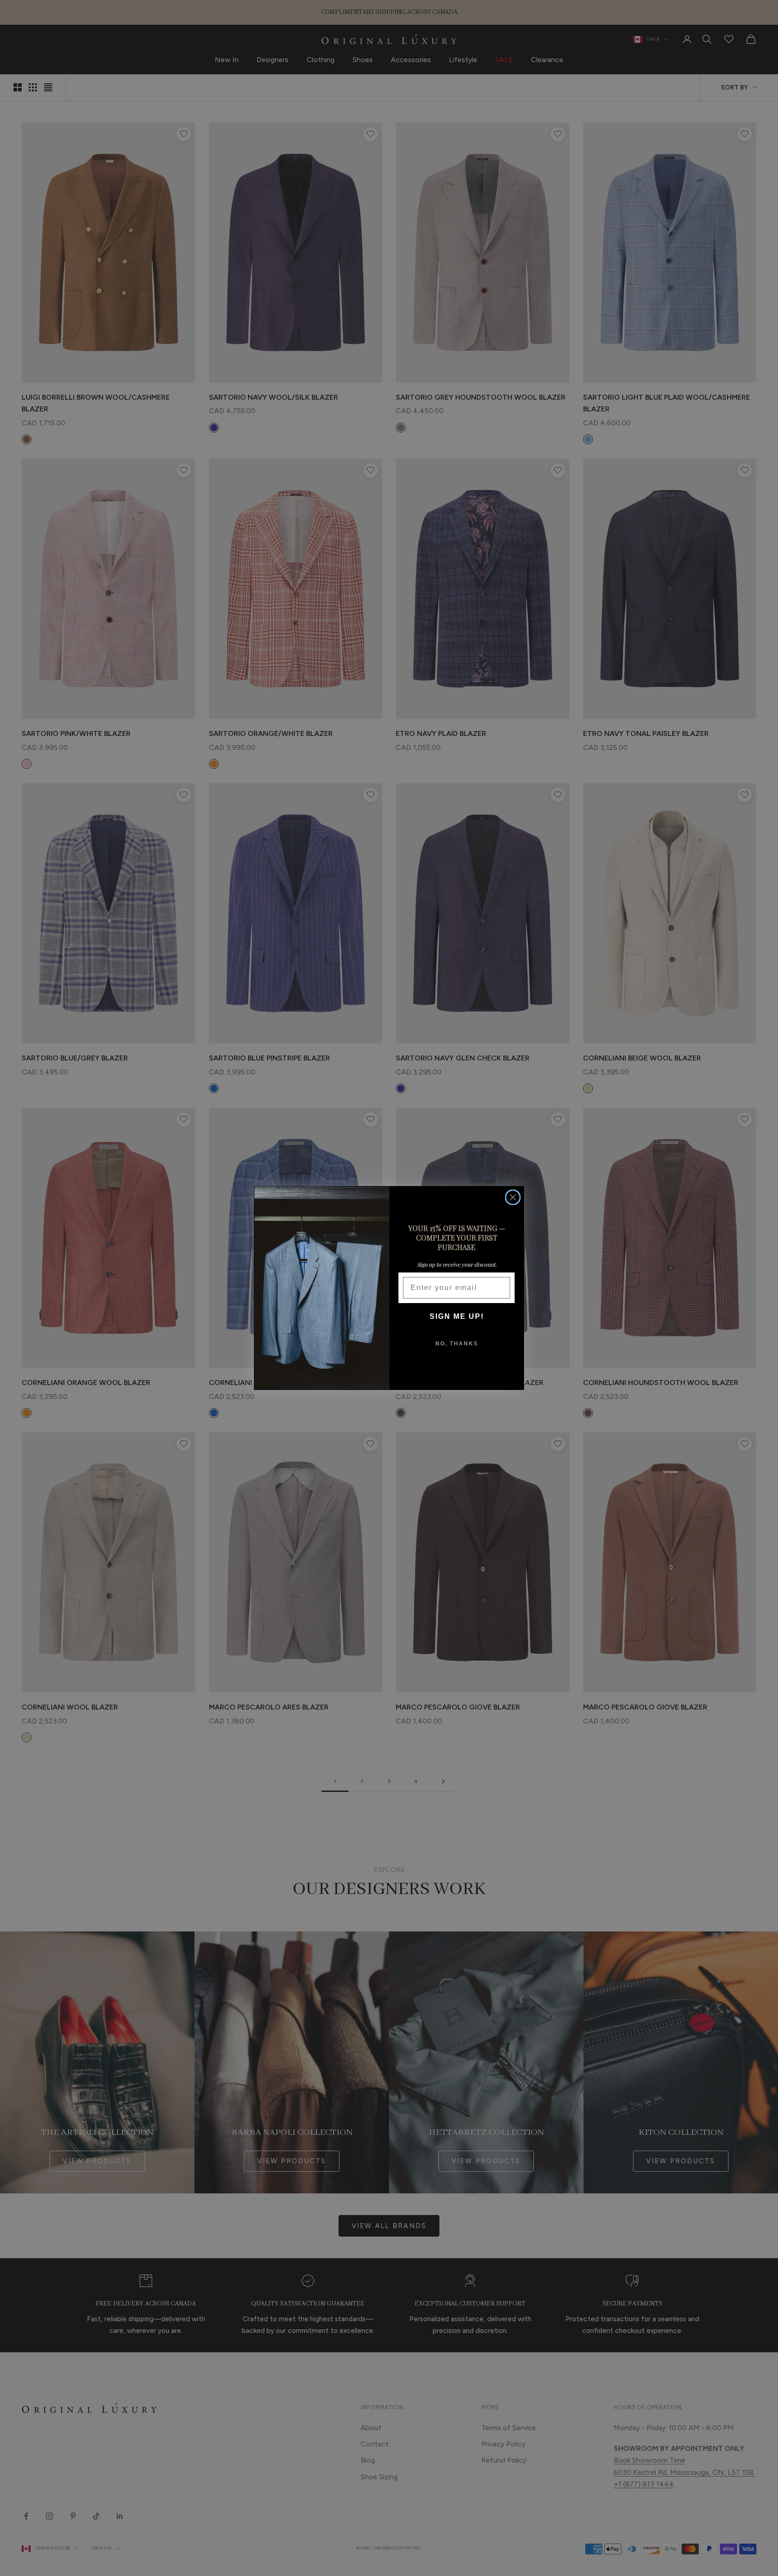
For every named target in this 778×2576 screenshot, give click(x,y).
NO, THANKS (457, 1344)
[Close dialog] (513, 1197)
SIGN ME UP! (457, 1316)
